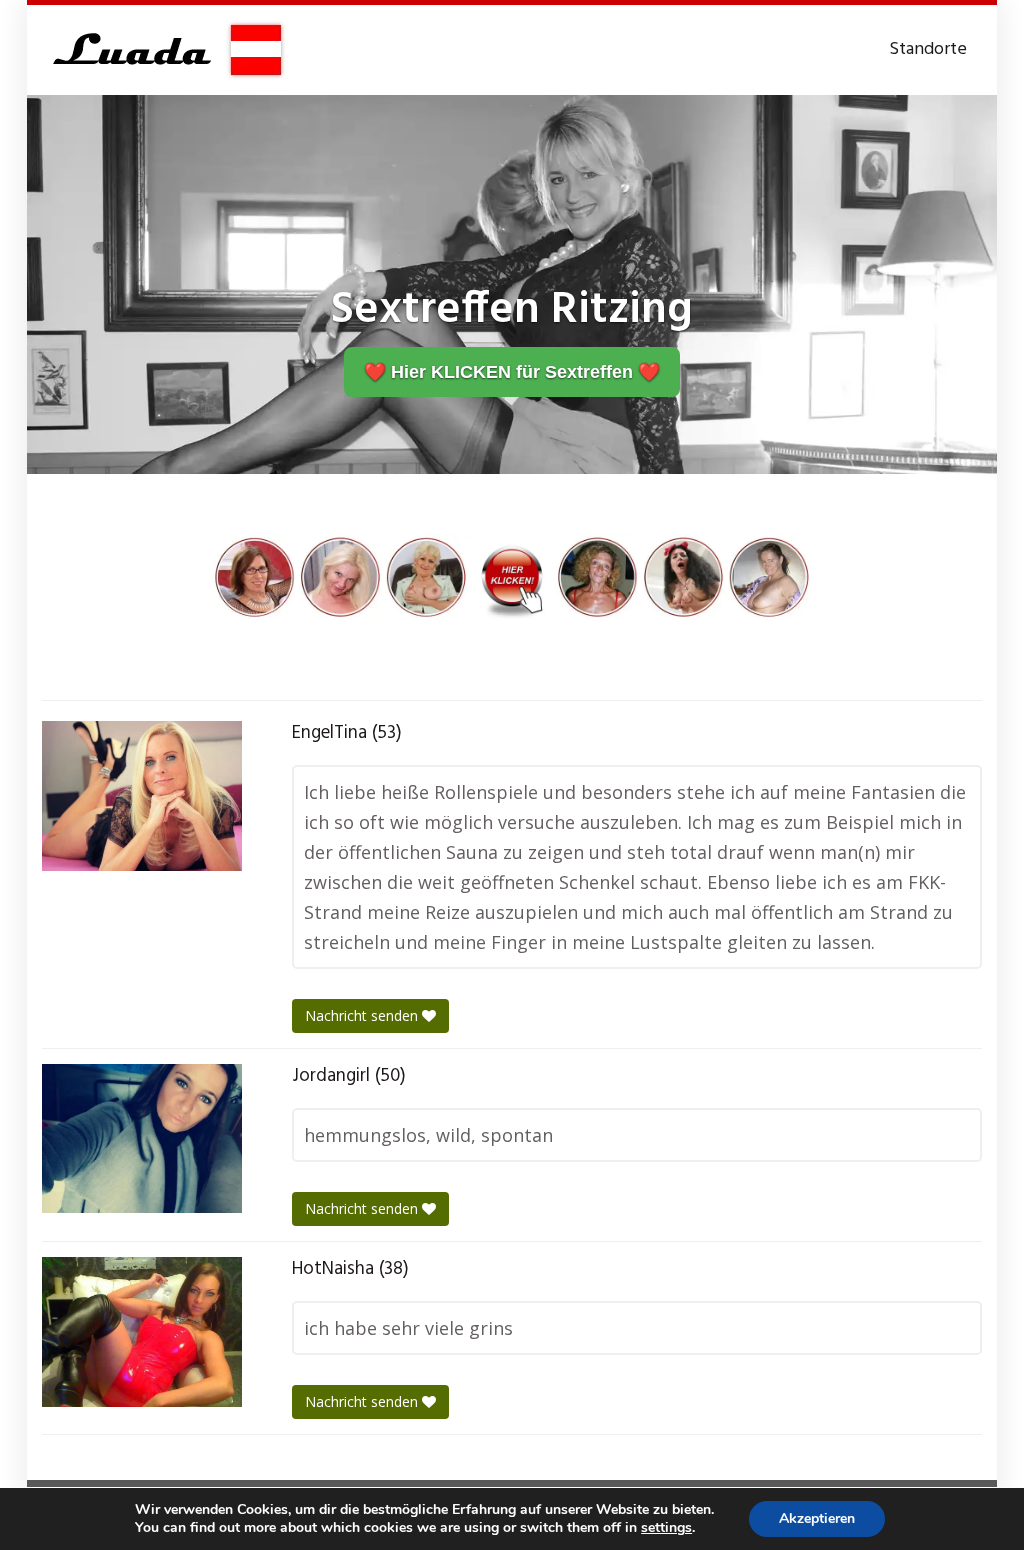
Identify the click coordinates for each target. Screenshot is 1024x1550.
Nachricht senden (363, 1015)
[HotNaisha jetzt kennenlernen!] (142, 1332)
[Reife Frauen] (512, 575)
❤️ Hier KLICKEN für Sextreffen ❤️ (512, 372)
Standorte (928, 49)
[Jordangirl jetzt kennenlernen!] (142, 1139)
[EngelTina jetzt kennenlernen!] (142, 796)
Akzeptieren (817, 1518)
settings (666, 1528)
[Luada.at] (164, 50)
